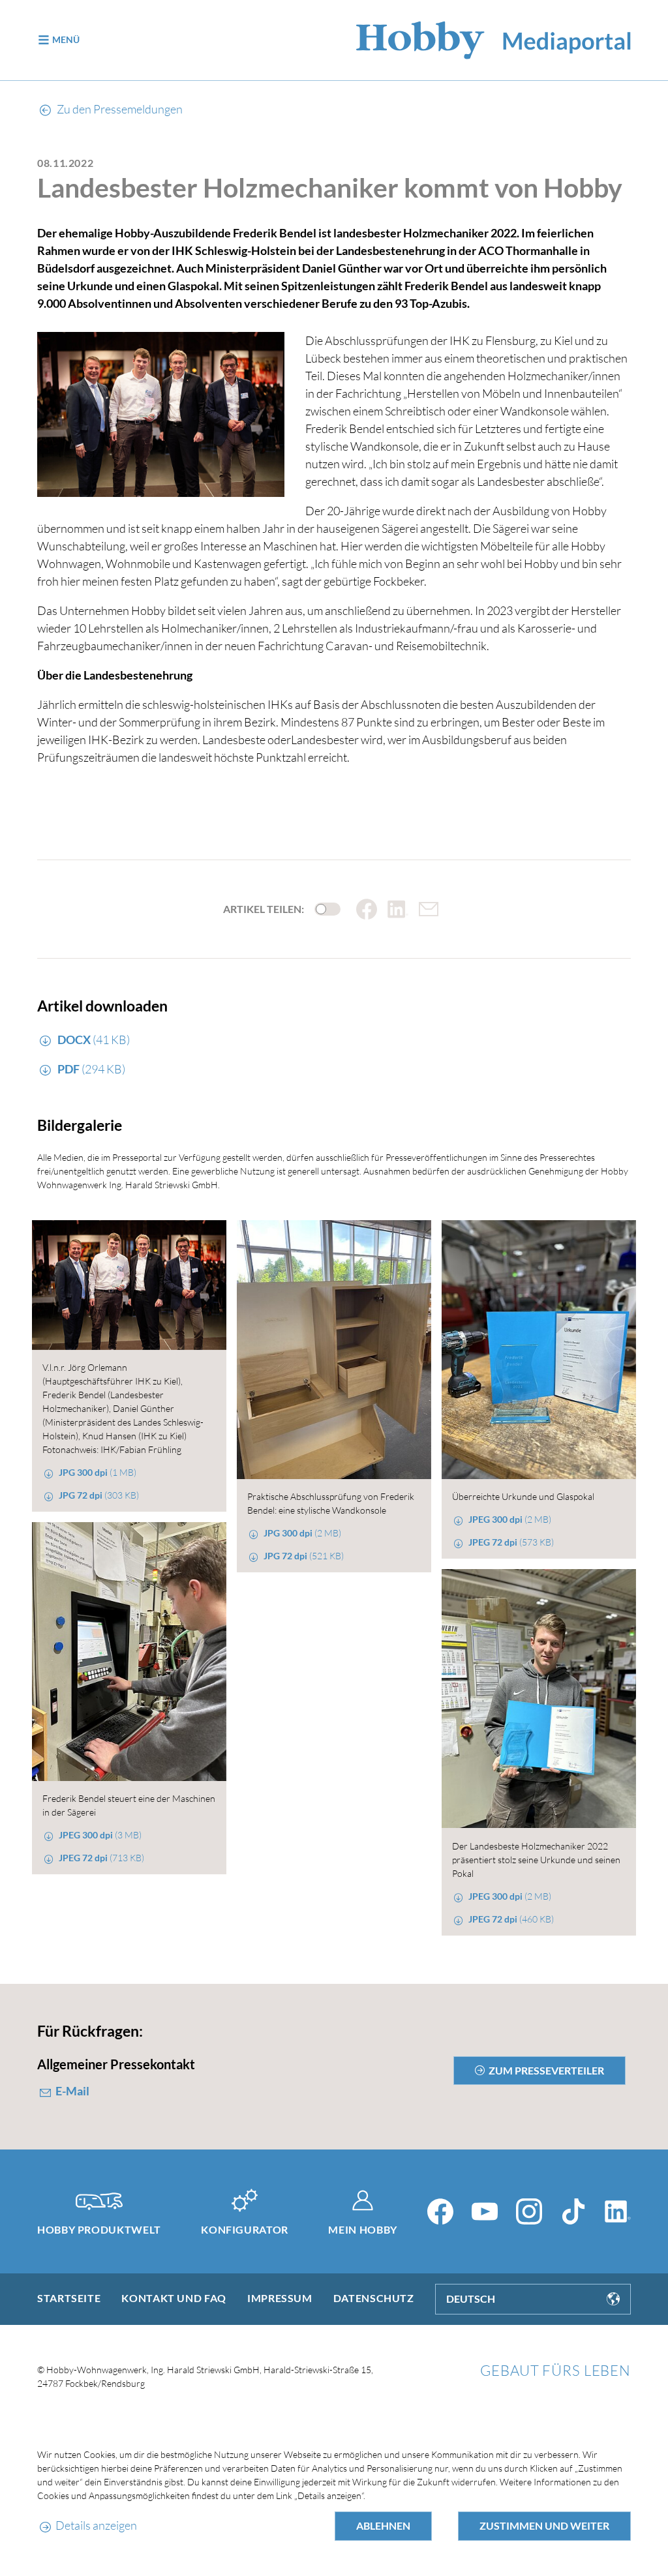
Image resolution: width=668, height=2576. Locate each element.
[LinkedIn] (618, 2211)
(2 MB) (302, 1533)
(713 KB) (101, 1858)
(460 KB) (511, 1919)
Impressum (280, 2298)
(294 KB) (91, 1069)
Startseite (69, 2298)
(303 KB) (99, 1495)
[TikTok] (573, 2211)
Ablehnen (383, 2525)
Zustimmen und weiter (544, 2525)
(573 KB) (511, 1542)
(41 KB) (94, 1040)
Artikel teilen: (264, 909)
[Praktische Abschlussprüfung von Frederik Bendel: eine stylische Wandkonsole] (334, 1350)
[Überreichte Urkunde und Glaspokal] (539, 1350)
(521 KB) (304, 1556)
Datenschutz (374, 2298)
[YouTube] (485, 2211)
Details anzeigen (96, 2525)
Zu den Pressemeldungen (119, 109)
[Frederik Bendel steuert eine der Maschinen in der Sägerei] (129, 1652)
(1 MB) (98, 1472)
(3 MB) (100, 1835)
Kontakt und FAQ (174, 2298)
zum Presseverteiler (546, 2070)
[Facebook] (440, 2211)
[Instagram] (529, 2211)
